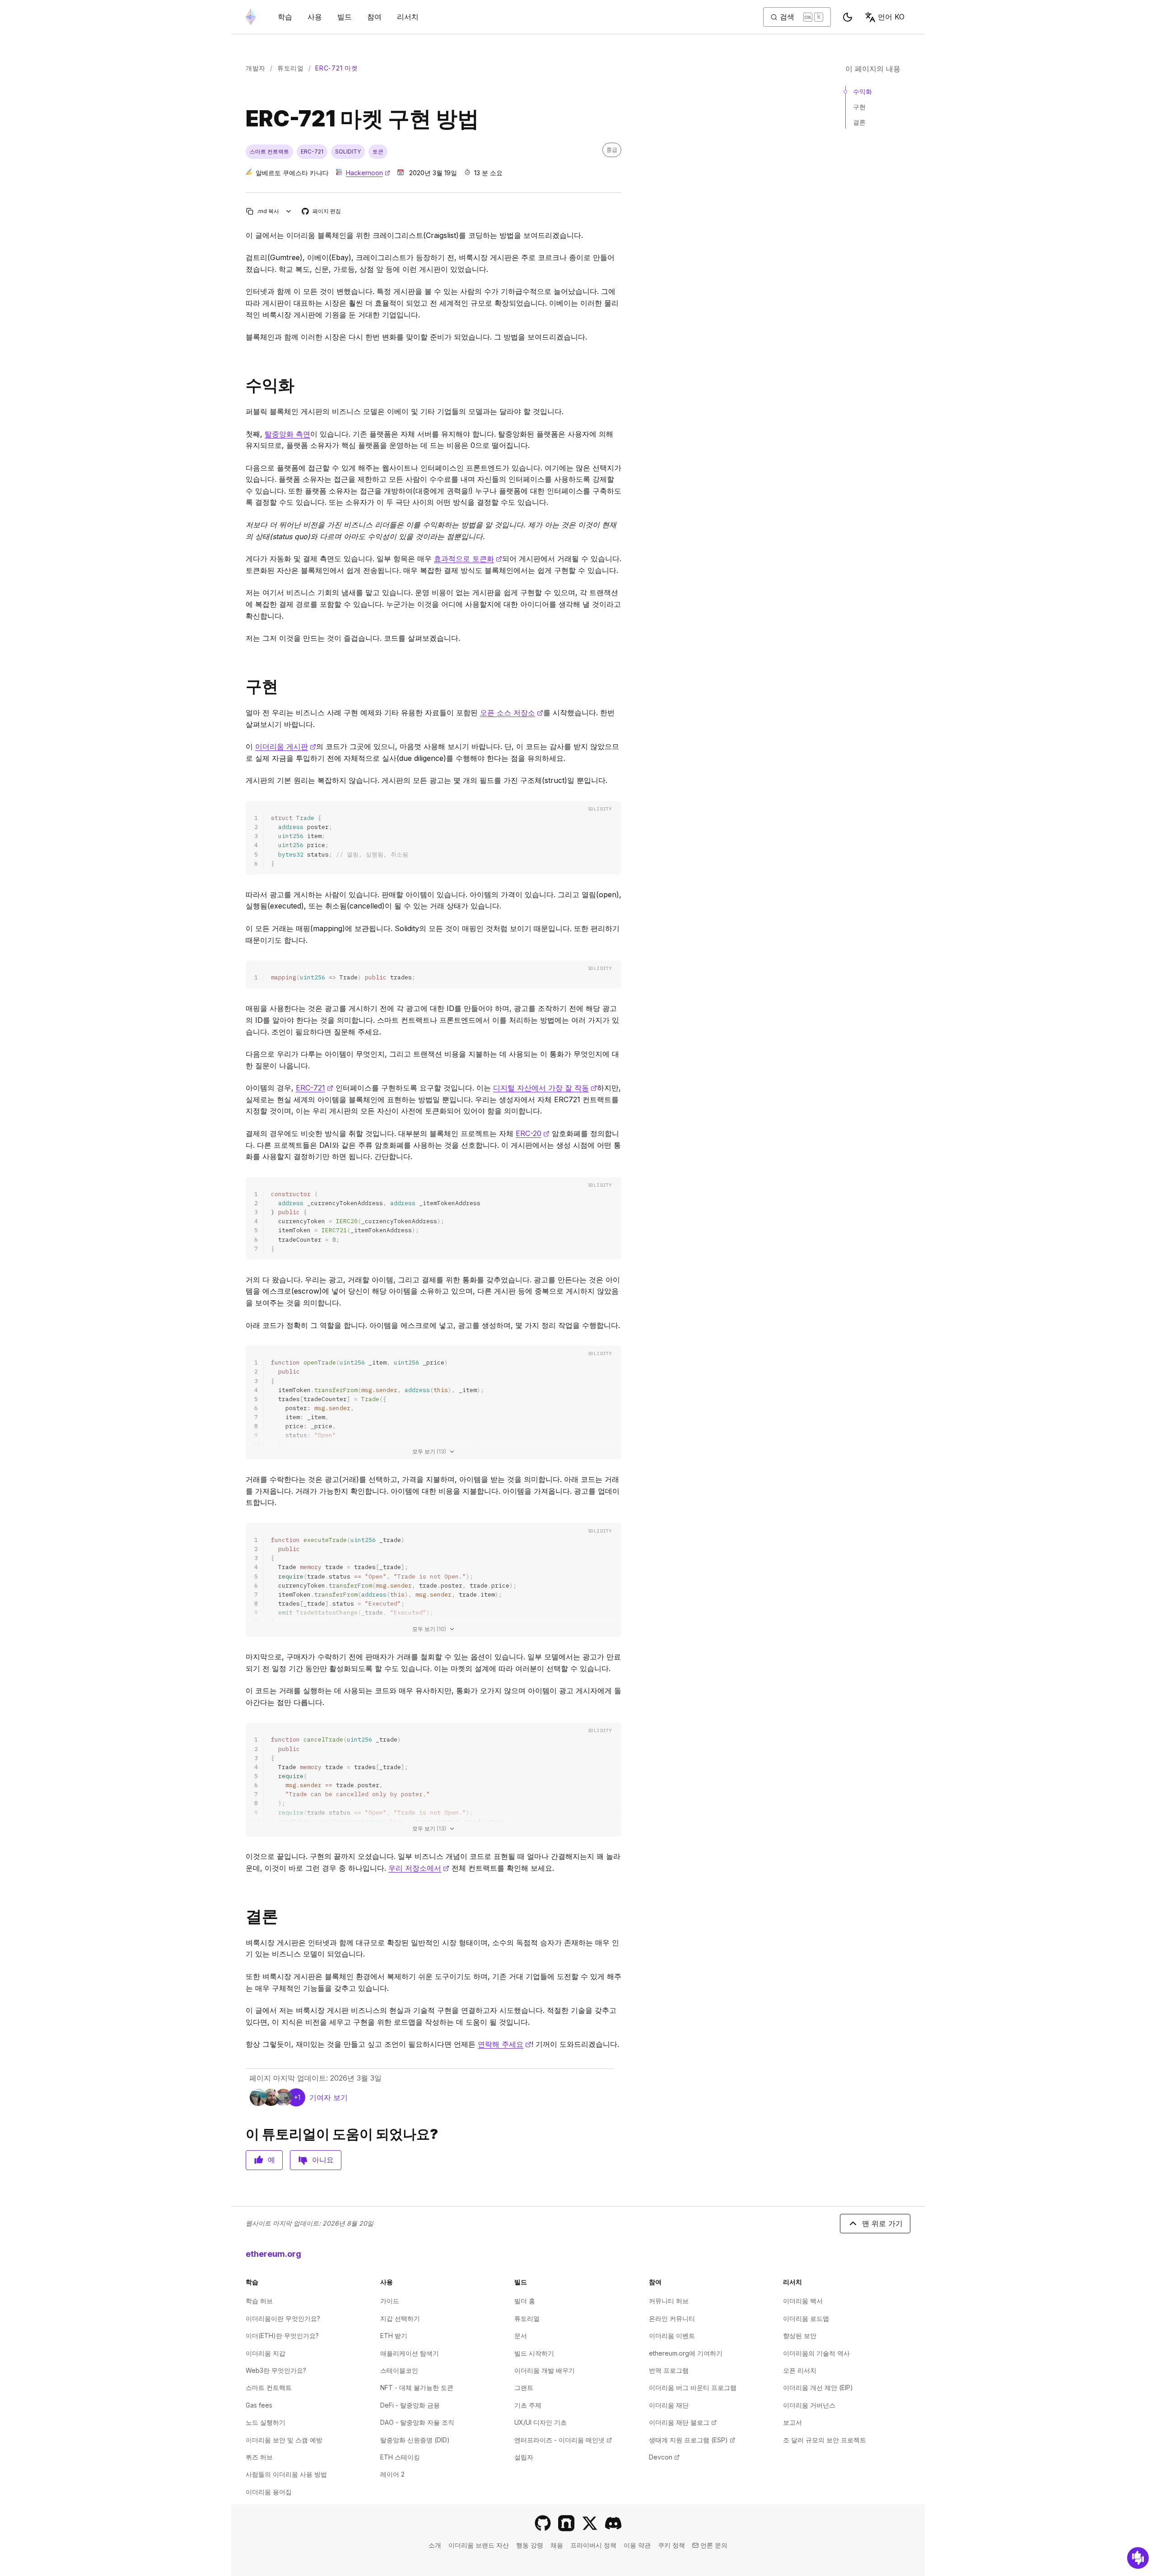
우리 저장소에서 (419, 1868)
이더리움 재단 (669, 2405)
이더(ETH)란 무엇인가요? (282, 2336)
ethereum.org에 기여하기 (686, 2353)
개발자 (256, 68)
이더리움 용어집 (269, 2492)
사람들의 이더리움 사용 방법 (286, 2474)
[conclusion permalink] (242, 1917)
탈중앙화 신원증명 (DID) (415, 2440)
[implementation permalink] (242, 687)
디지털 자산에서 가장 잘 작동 (545, 1088)
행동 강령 (530, 2545)
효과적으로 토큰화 (468, 559)
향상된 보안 (800, 2336)
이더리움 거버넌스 (809, 2405)
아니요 (323, 2160)
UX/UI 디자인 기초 (541, 2422)
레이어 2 (392, 2474)
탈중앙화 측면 (287, 434)
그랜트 (524, 2387)
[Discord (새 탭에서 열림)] (613, 2523)
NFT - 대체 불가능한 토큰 (417, 2387)
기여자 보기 (329, 2097)
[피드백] (1138, 2558)
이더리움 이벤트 (672, 2336)
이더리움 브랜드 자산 (479, 2545)
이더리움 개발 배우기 (545, 2370)
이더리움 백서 (803, 2301)
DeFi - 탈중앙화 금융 (410, 2405)
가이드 (390, 2301)
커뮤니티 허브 (669, 2301)
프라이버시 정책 (593, 2545)
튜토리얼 (291, 68)
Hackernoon (368, 173)
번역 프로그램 (669, 2370)
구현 (859, 107)
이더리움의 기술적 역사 (816, 2353)
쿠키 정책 (671, 2545)
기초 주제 (528, 2405)
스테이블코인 (399, 2370)
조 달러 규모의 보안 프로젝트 (825, 2440)
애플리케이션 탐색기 (410, 2353)
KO (891, 17)
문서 (521, 2336)
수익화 (862, 91)
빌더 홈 (525, 2301)
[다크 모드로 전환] (848, 17)
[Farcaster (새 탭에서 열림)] (566, 2523)
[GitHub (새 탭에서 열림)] (543, 2523)
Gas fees (259, 2405)
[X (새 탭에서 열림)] (590, 2523)
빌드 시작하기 (534, 2353)
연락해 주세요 (505, 2044)
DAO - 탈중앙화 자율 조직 (417, 2422)
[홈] (251, 17)
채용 (557, 2545)
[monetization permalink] (242, 385)
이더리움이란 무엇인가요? (283, 2318)
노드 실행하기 (266, 2422)
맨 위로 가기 (882, 2223)
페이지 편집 (322, 212)
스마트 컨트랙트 (269, 2387)
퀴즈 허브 (259, 2457)
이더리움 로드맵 (806, 2318)
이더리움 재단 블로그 (683, 2422)
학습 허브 (259, 2301)
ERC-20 (533, 1133)
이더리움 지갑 (266, 2353)
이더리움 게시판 (286, 746)
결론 (859, 122)
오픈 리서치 (800, 2370)
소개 (435, 2545)
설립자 (524, 2457)
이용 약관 (637, 2545)
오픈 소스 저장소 (512, 713)
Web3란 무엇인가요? (276, 2370)
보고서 (792, 2422)
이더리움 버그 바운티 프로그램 (693, 2387)
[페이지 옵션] (289, 211)
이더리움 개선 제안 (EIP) (818, 2387)
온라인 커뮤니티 (672, 2318)
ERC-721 (315, 1088)
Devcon (664, 2457)
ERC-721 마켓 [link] (336, 68)
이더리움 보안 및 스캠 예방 (284, 2440)
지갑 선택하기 (400, 2318)
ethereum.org (273, 2254)
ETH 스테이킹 (400, 2457)
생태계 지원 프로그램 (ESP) (692, 2440)
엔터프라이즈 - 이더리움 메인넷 (563, 2440)
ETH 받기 (394, 2336)
